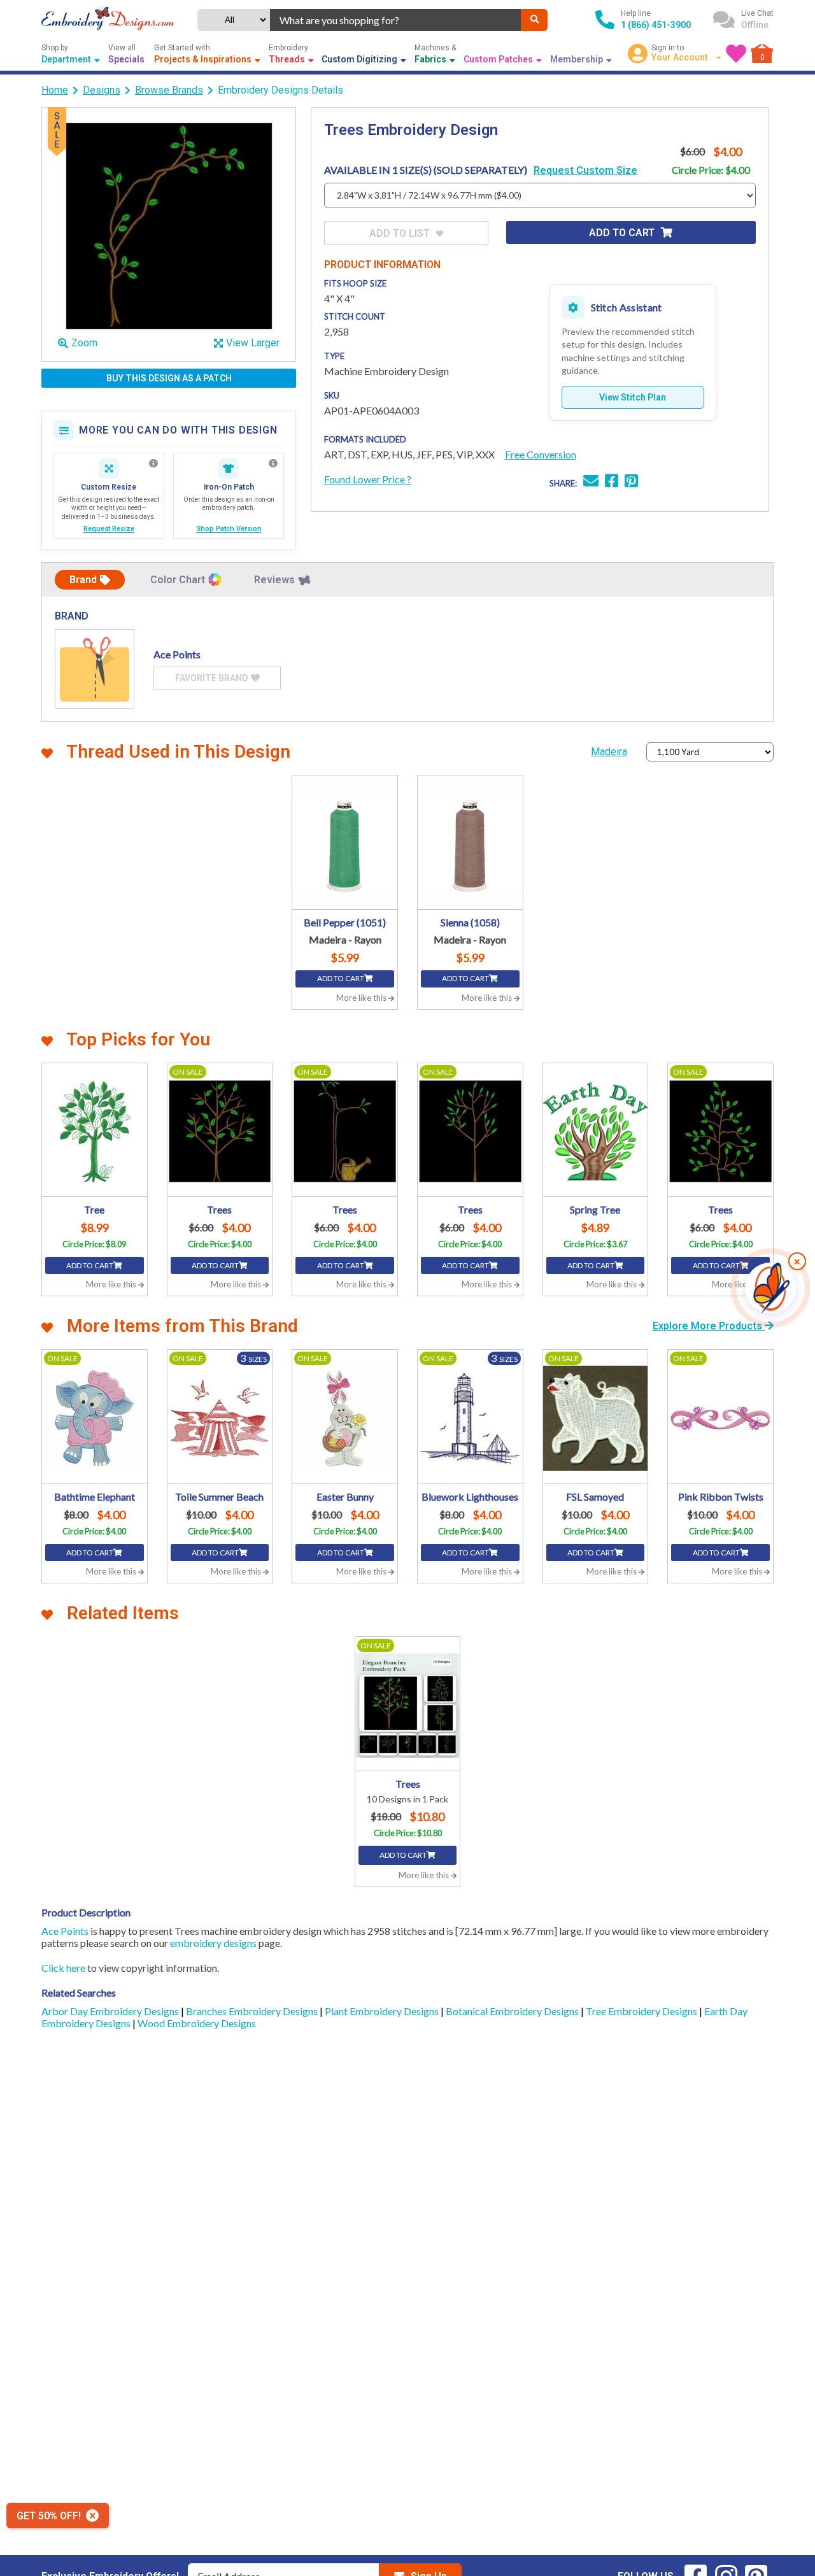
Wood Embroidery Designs (197, 2023)
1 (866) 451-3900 (656, 25)
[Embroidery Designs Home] (108, 20)
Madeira (609, 752)
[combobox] (396, 20)
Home (55, 90)
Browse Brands (169, 90)
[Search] (534, 20)
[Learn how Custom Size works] (153, 464)
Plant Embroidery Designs (383, 2011)
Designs (102, 90)
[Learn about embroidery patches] (273, 464)
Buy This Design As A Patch (169, 378)
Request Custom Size (585, 170)
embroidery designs (213, 1943)
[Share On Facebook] (612, 482)
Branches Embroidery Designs (253, 2011)
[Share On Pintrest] (631, 482)
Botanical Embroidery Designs (513, 2011)
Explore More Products (709, 1326)
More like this (362, 998)
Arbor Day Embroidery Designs (111, 2011)
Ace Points (65, 1931)
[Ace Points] (95, 669)
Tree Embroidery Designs (642, 2011)
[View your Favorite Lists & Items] (736, 53)
